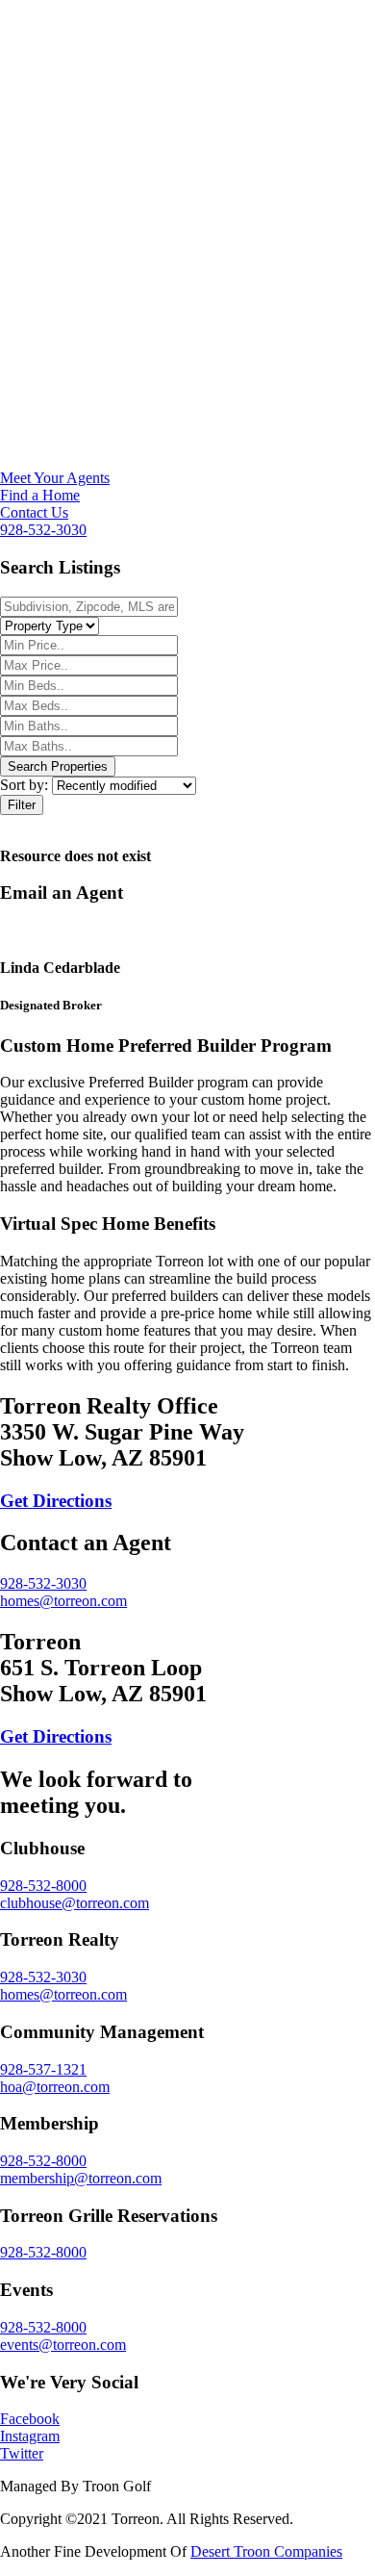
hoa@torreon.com (55, 2087)
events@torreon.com (63, 2345)
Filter (22, 805)
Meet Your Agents (55, 478)
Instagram (30, 2436)
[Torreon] (187, 460)
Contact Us (34, 512)
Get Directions (56, 1501)
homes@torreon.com (63, 1601)
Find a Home (40, 495)
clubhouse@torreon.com (75, 1903)
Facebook (30, 2419)
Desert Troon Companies (266, 2551)
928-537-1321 (43, 2069)
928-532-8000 (43, 1886)
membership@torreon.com (81, 2178)
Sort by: (26, 785)
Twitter (22, 2453)
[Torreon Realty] (187, 98)
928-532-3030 (43, 530)
